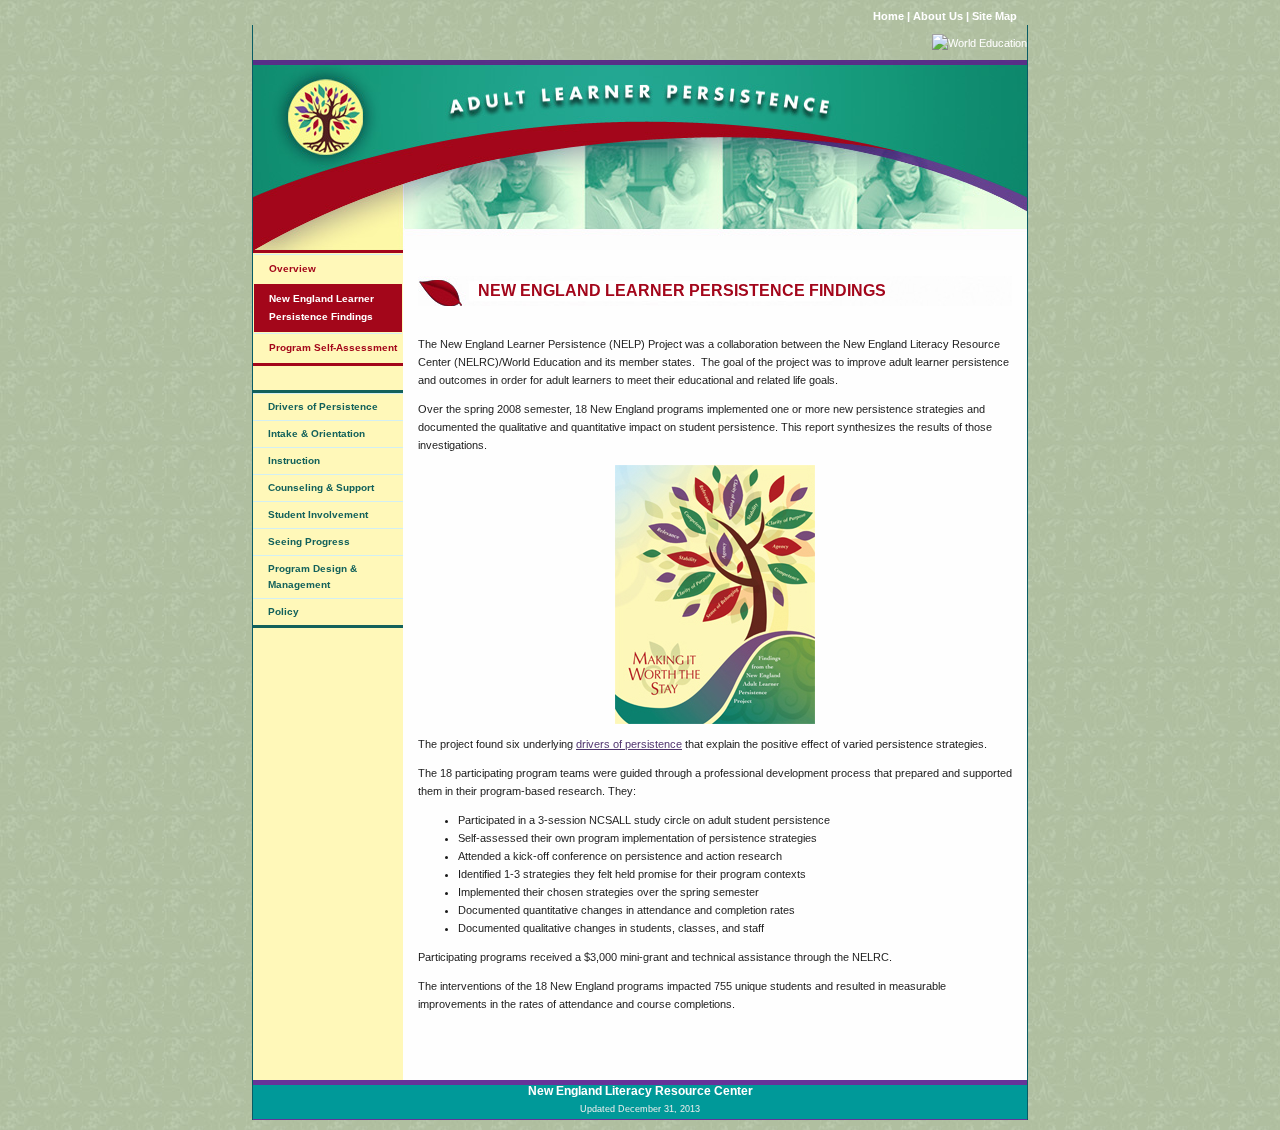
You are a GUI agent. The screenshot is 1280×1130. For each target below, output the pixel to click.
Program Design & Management (312, 576)
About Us (938, 16)
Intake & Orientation (316, 433)
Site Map (994, 16)
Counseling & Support (321, 487)
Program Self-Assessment (333, 347)
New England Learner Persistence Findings (321, 307)
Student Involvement (318, 514)
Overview (292, 268)
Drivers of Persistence (323, 406)
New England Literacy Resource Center (640, 1091)
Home (888, 16)
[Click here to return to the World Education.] (979, 43)
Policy (283, 611)
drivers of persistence (629, 744)
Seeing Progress (309, 541)
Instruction (294, 460)
